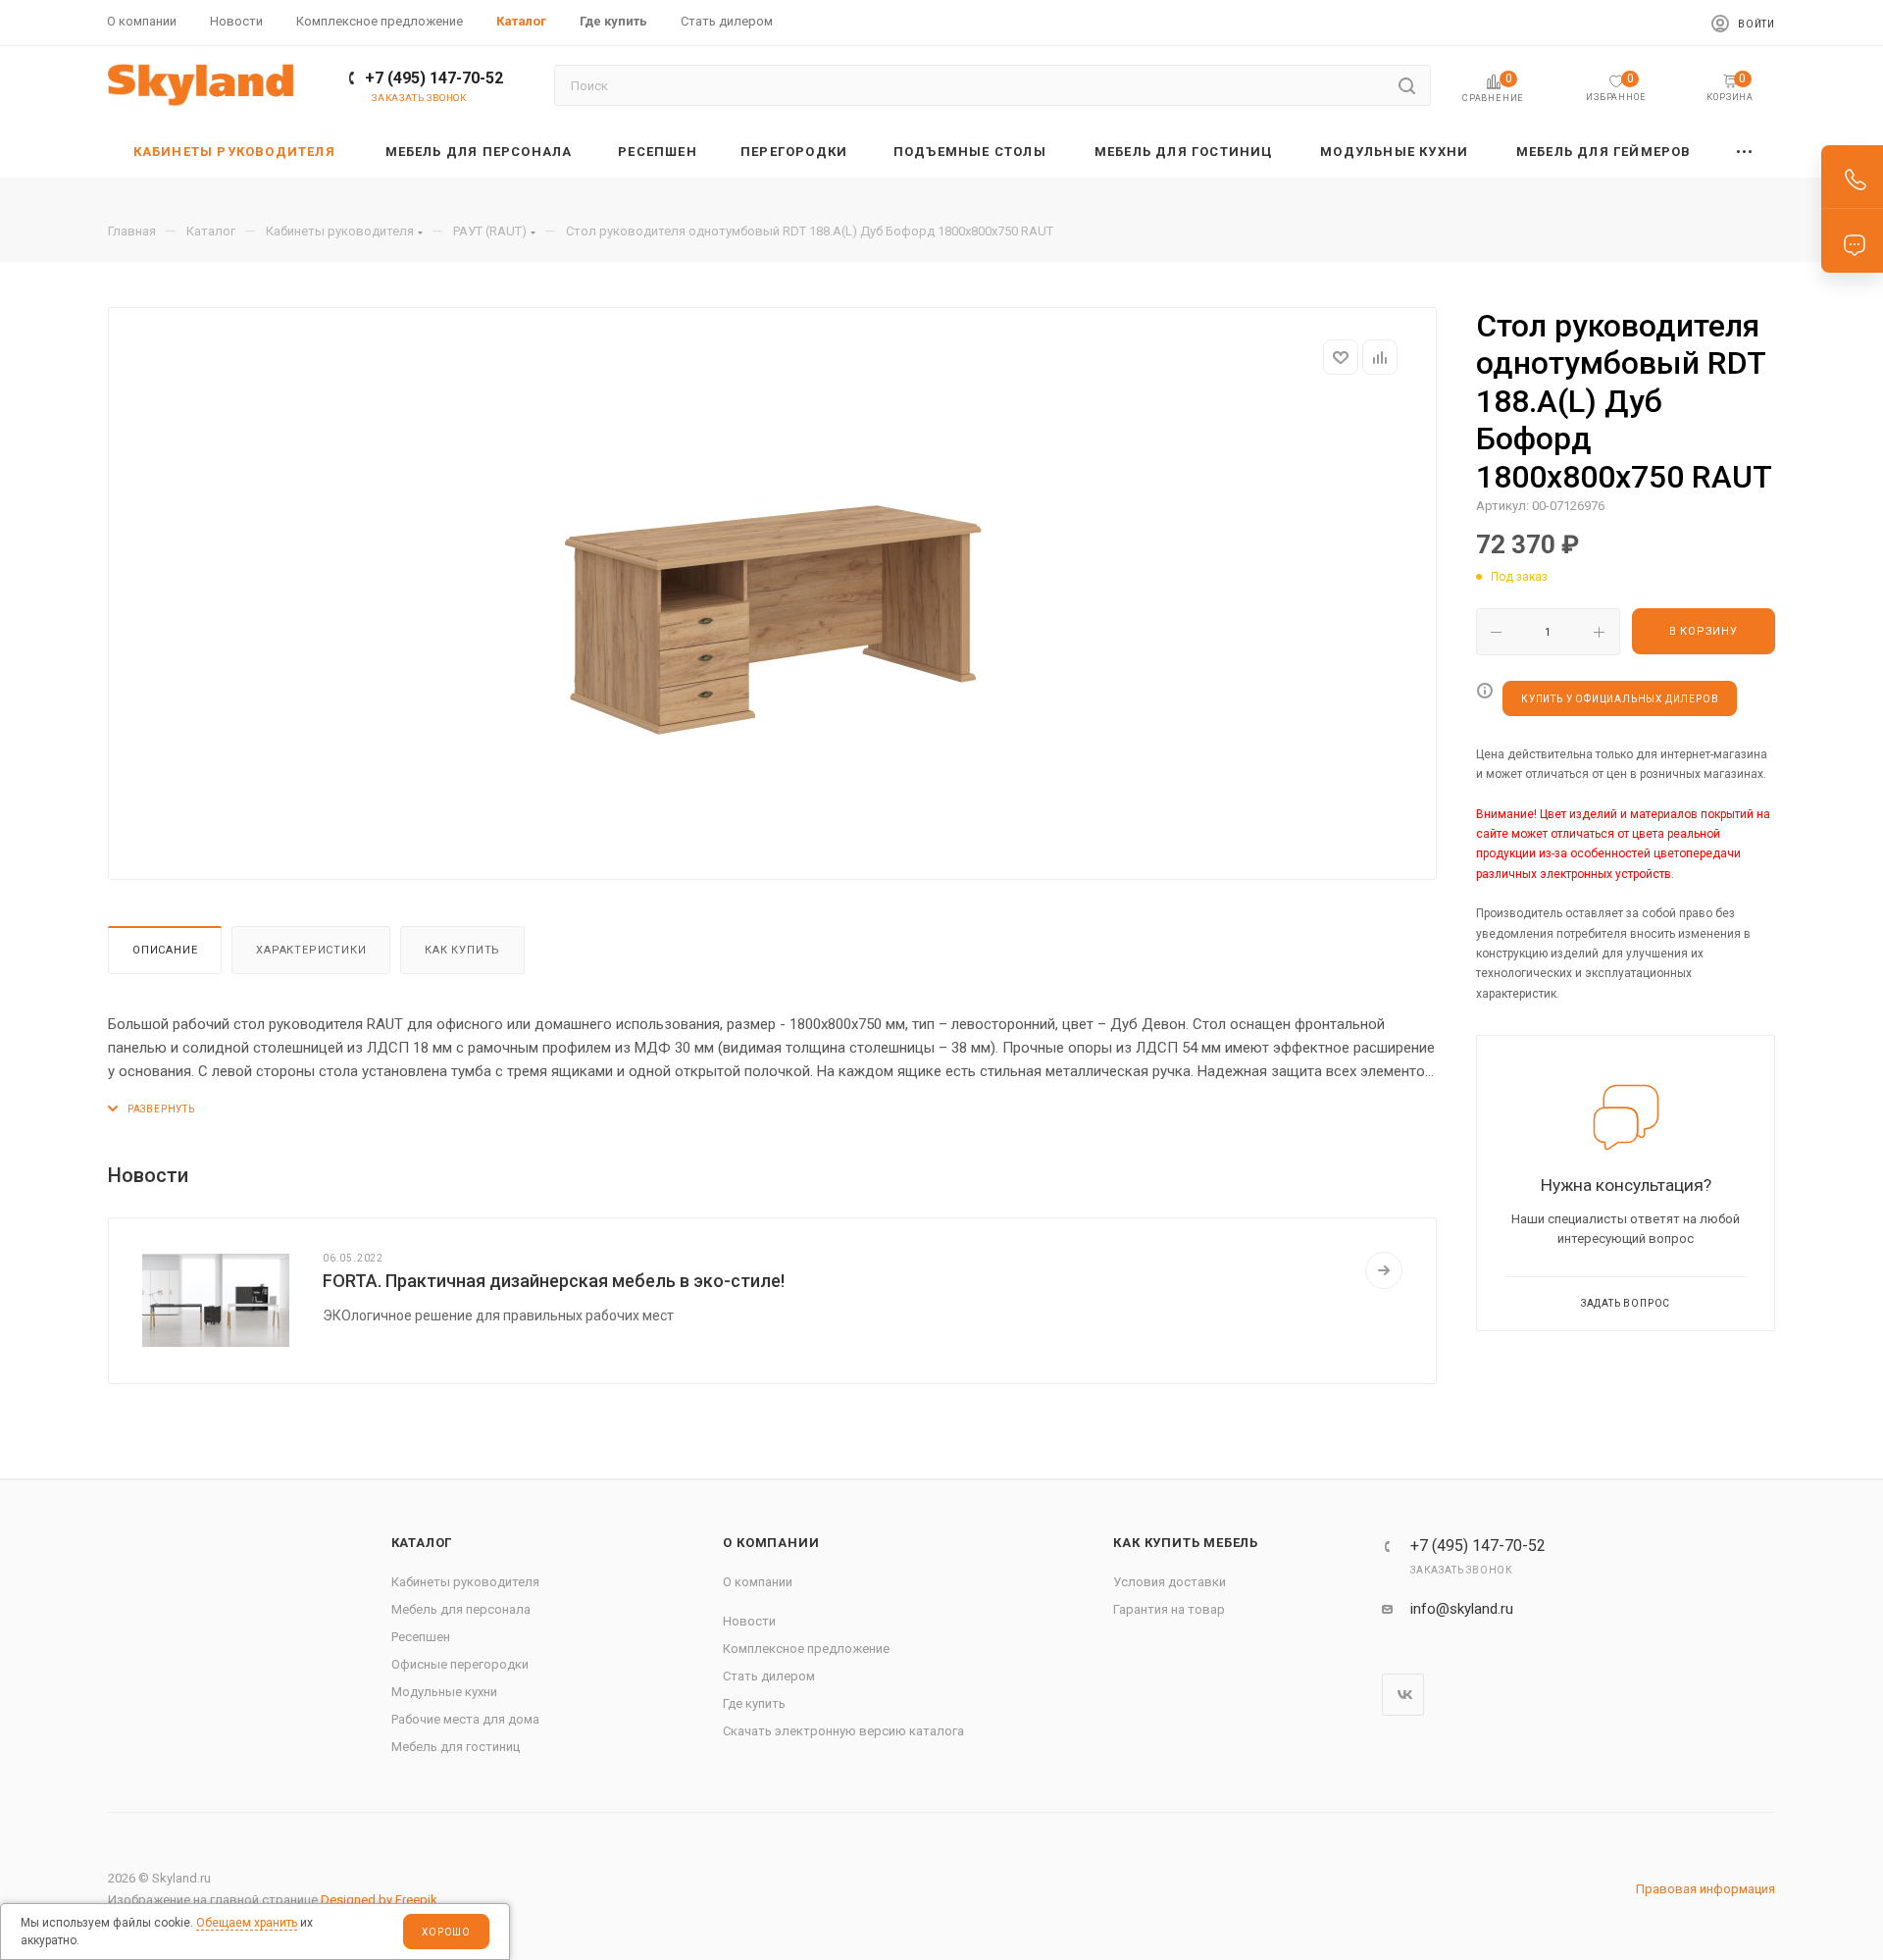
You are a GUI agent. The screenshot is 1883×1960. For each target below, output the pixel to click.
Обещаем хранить (247, 1923)
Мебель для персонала (461, 1609)
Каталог (422, 1543)
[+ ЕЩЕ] (1745, 152)
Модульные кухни (444, 1692)
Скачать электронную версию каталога (843, 1731)
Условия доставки (1170, 1582)
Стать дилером (769, 1676)
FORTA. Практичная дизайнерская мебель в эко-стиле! (554, 1281)
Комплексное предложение (806, 1649)
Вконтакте (1403, 1695)
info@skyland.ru (1462, 1609)
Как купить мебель (1186, 1543)
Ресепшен (421, 1637)
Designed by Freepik (379, 1900)
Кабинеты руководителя (465, 1582)
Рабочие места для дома (465, 1719)
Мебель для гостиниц (456, 1747)
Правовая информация (1705, 1889)
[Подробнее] (1384, 1270)
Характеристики (311, 950)
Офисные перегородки (460, 1664)
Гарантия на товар (1169, 1609)
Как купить (462, 950)
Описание (165, 950)
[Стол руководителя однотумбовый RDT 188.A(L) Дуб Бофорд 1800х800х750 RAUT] (773, 620)
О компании (771, 1543)
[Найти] (1407, 85)
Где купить (754, 1703)
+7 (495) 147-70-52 (434, 78)
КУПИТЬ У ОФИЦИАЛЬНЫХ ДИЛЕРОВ (1620, 699)
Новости (749, 1621)
